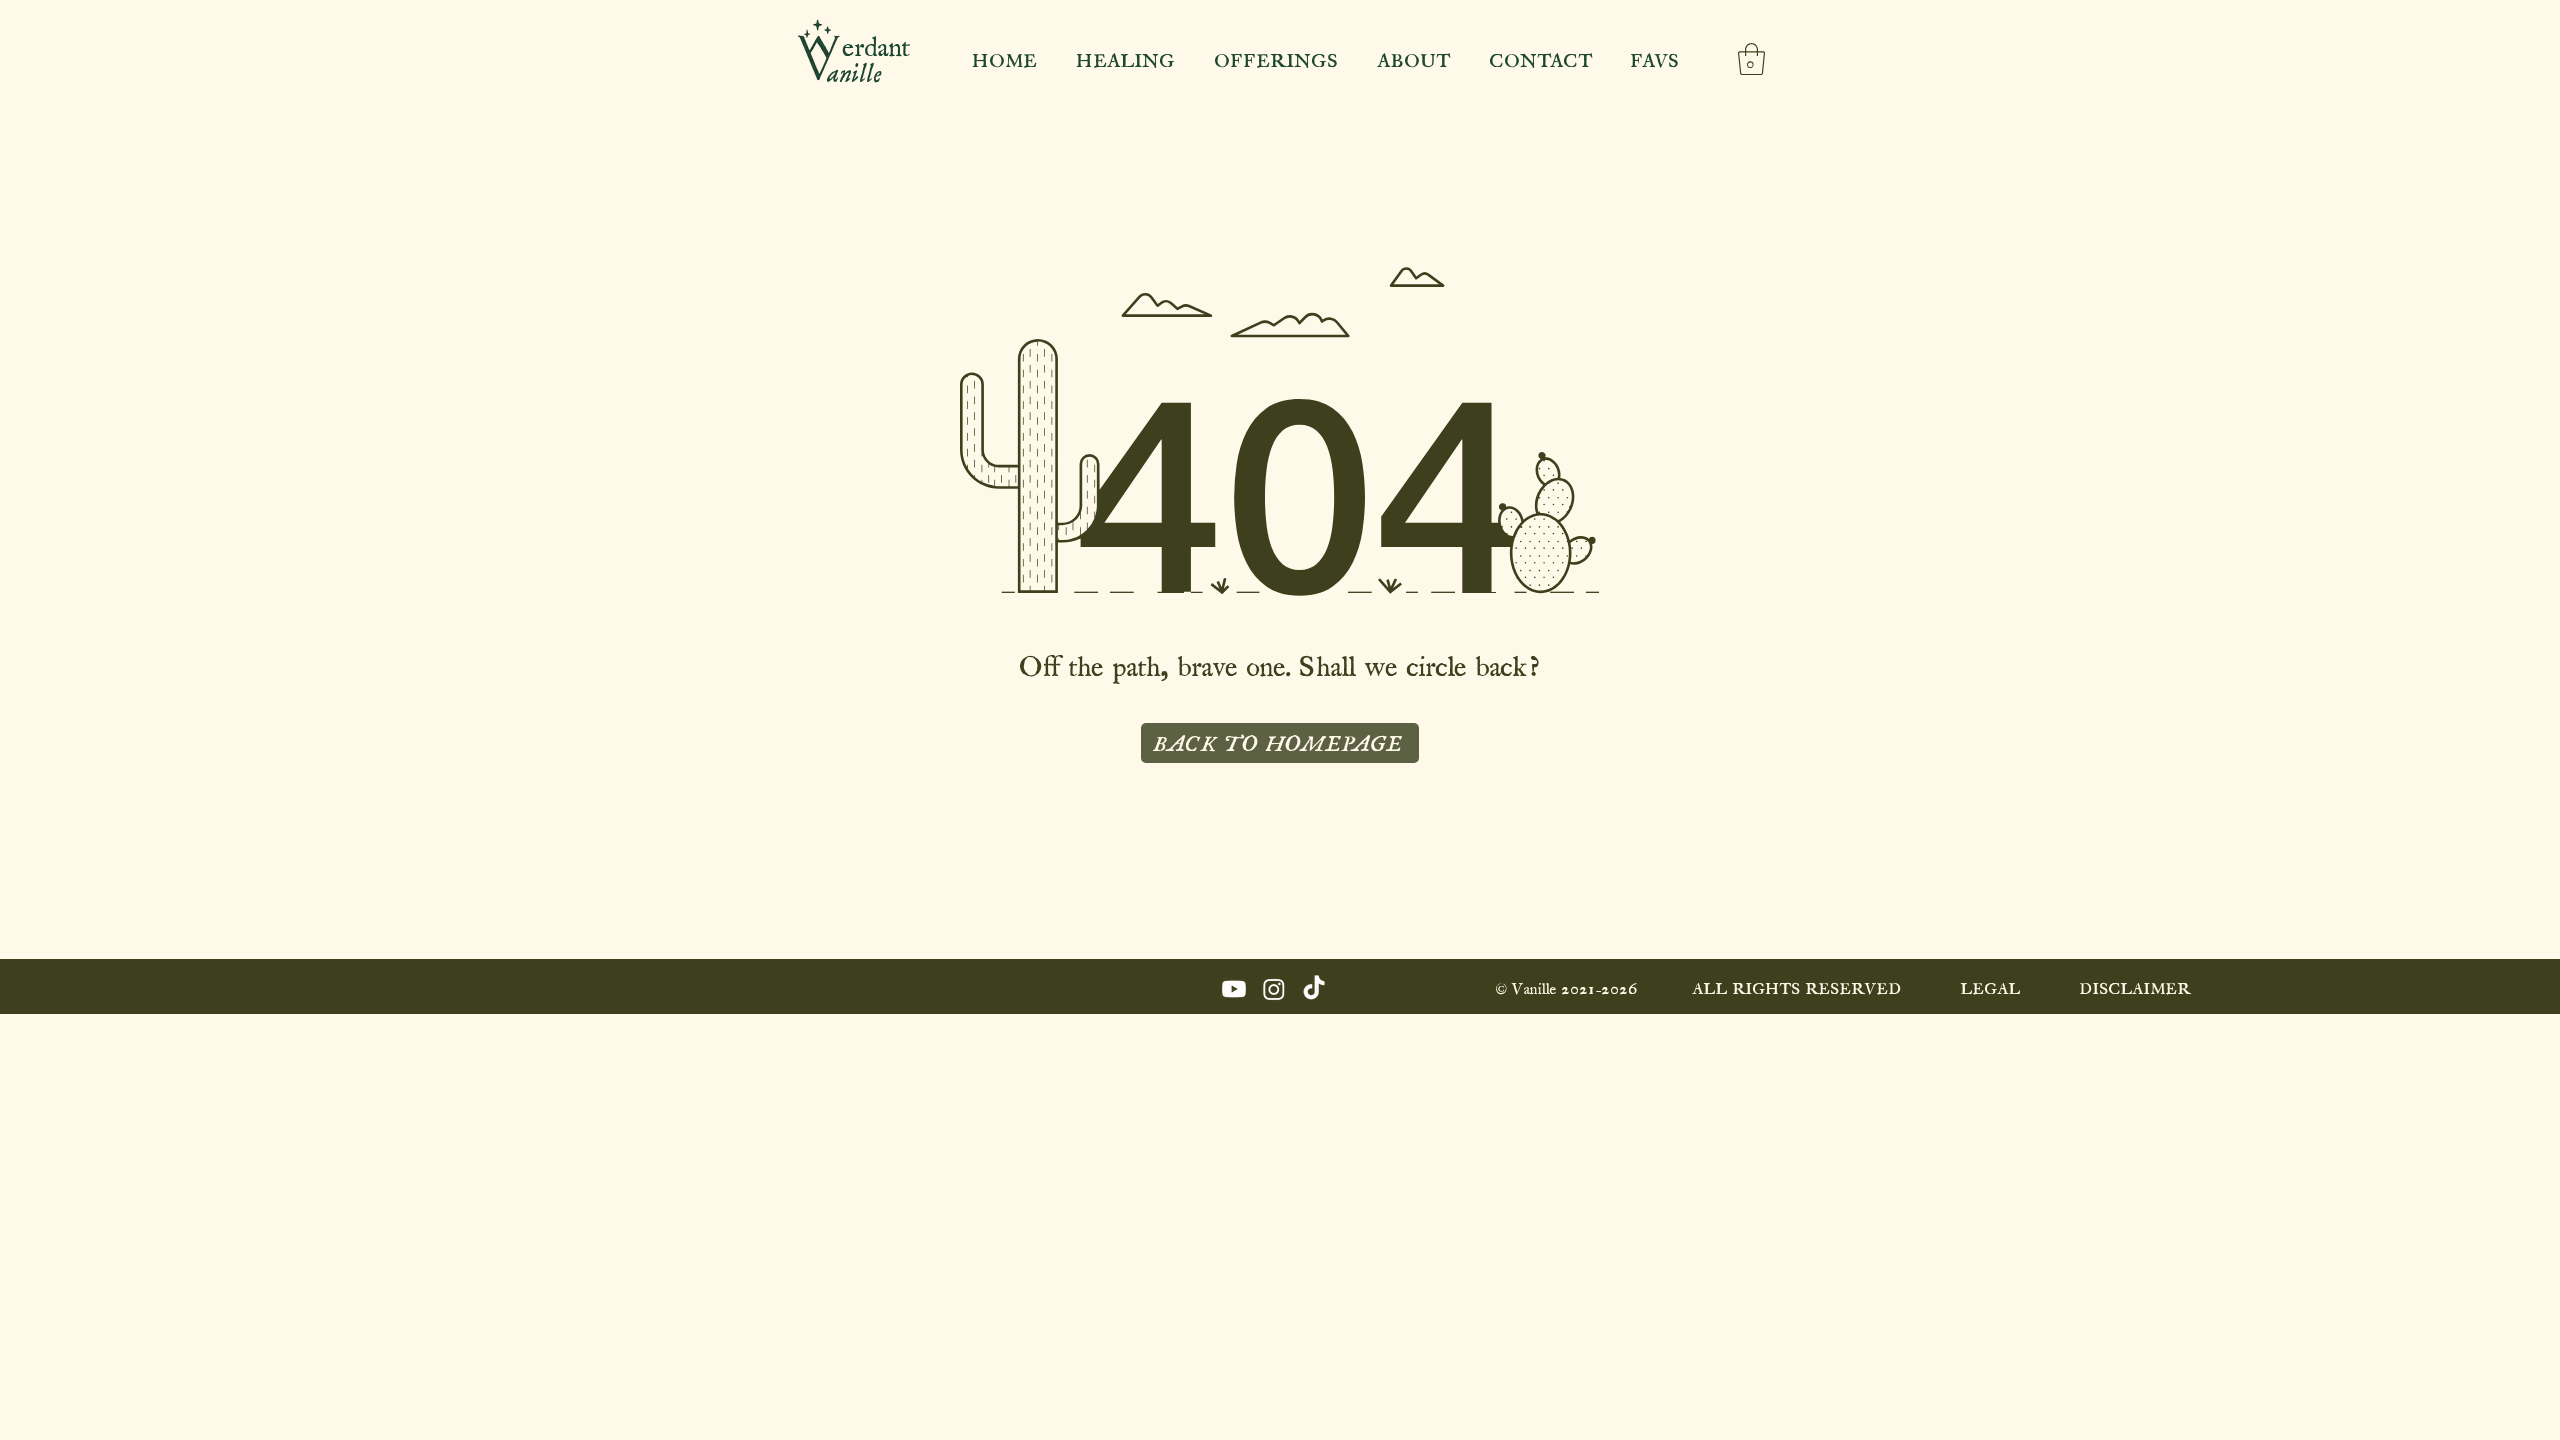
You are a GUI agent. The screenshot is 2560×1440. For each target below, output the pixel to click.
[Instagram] (1274, 989)
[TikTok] (1314, 989)
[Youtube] (1234, 989)
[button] (1751, 59)
